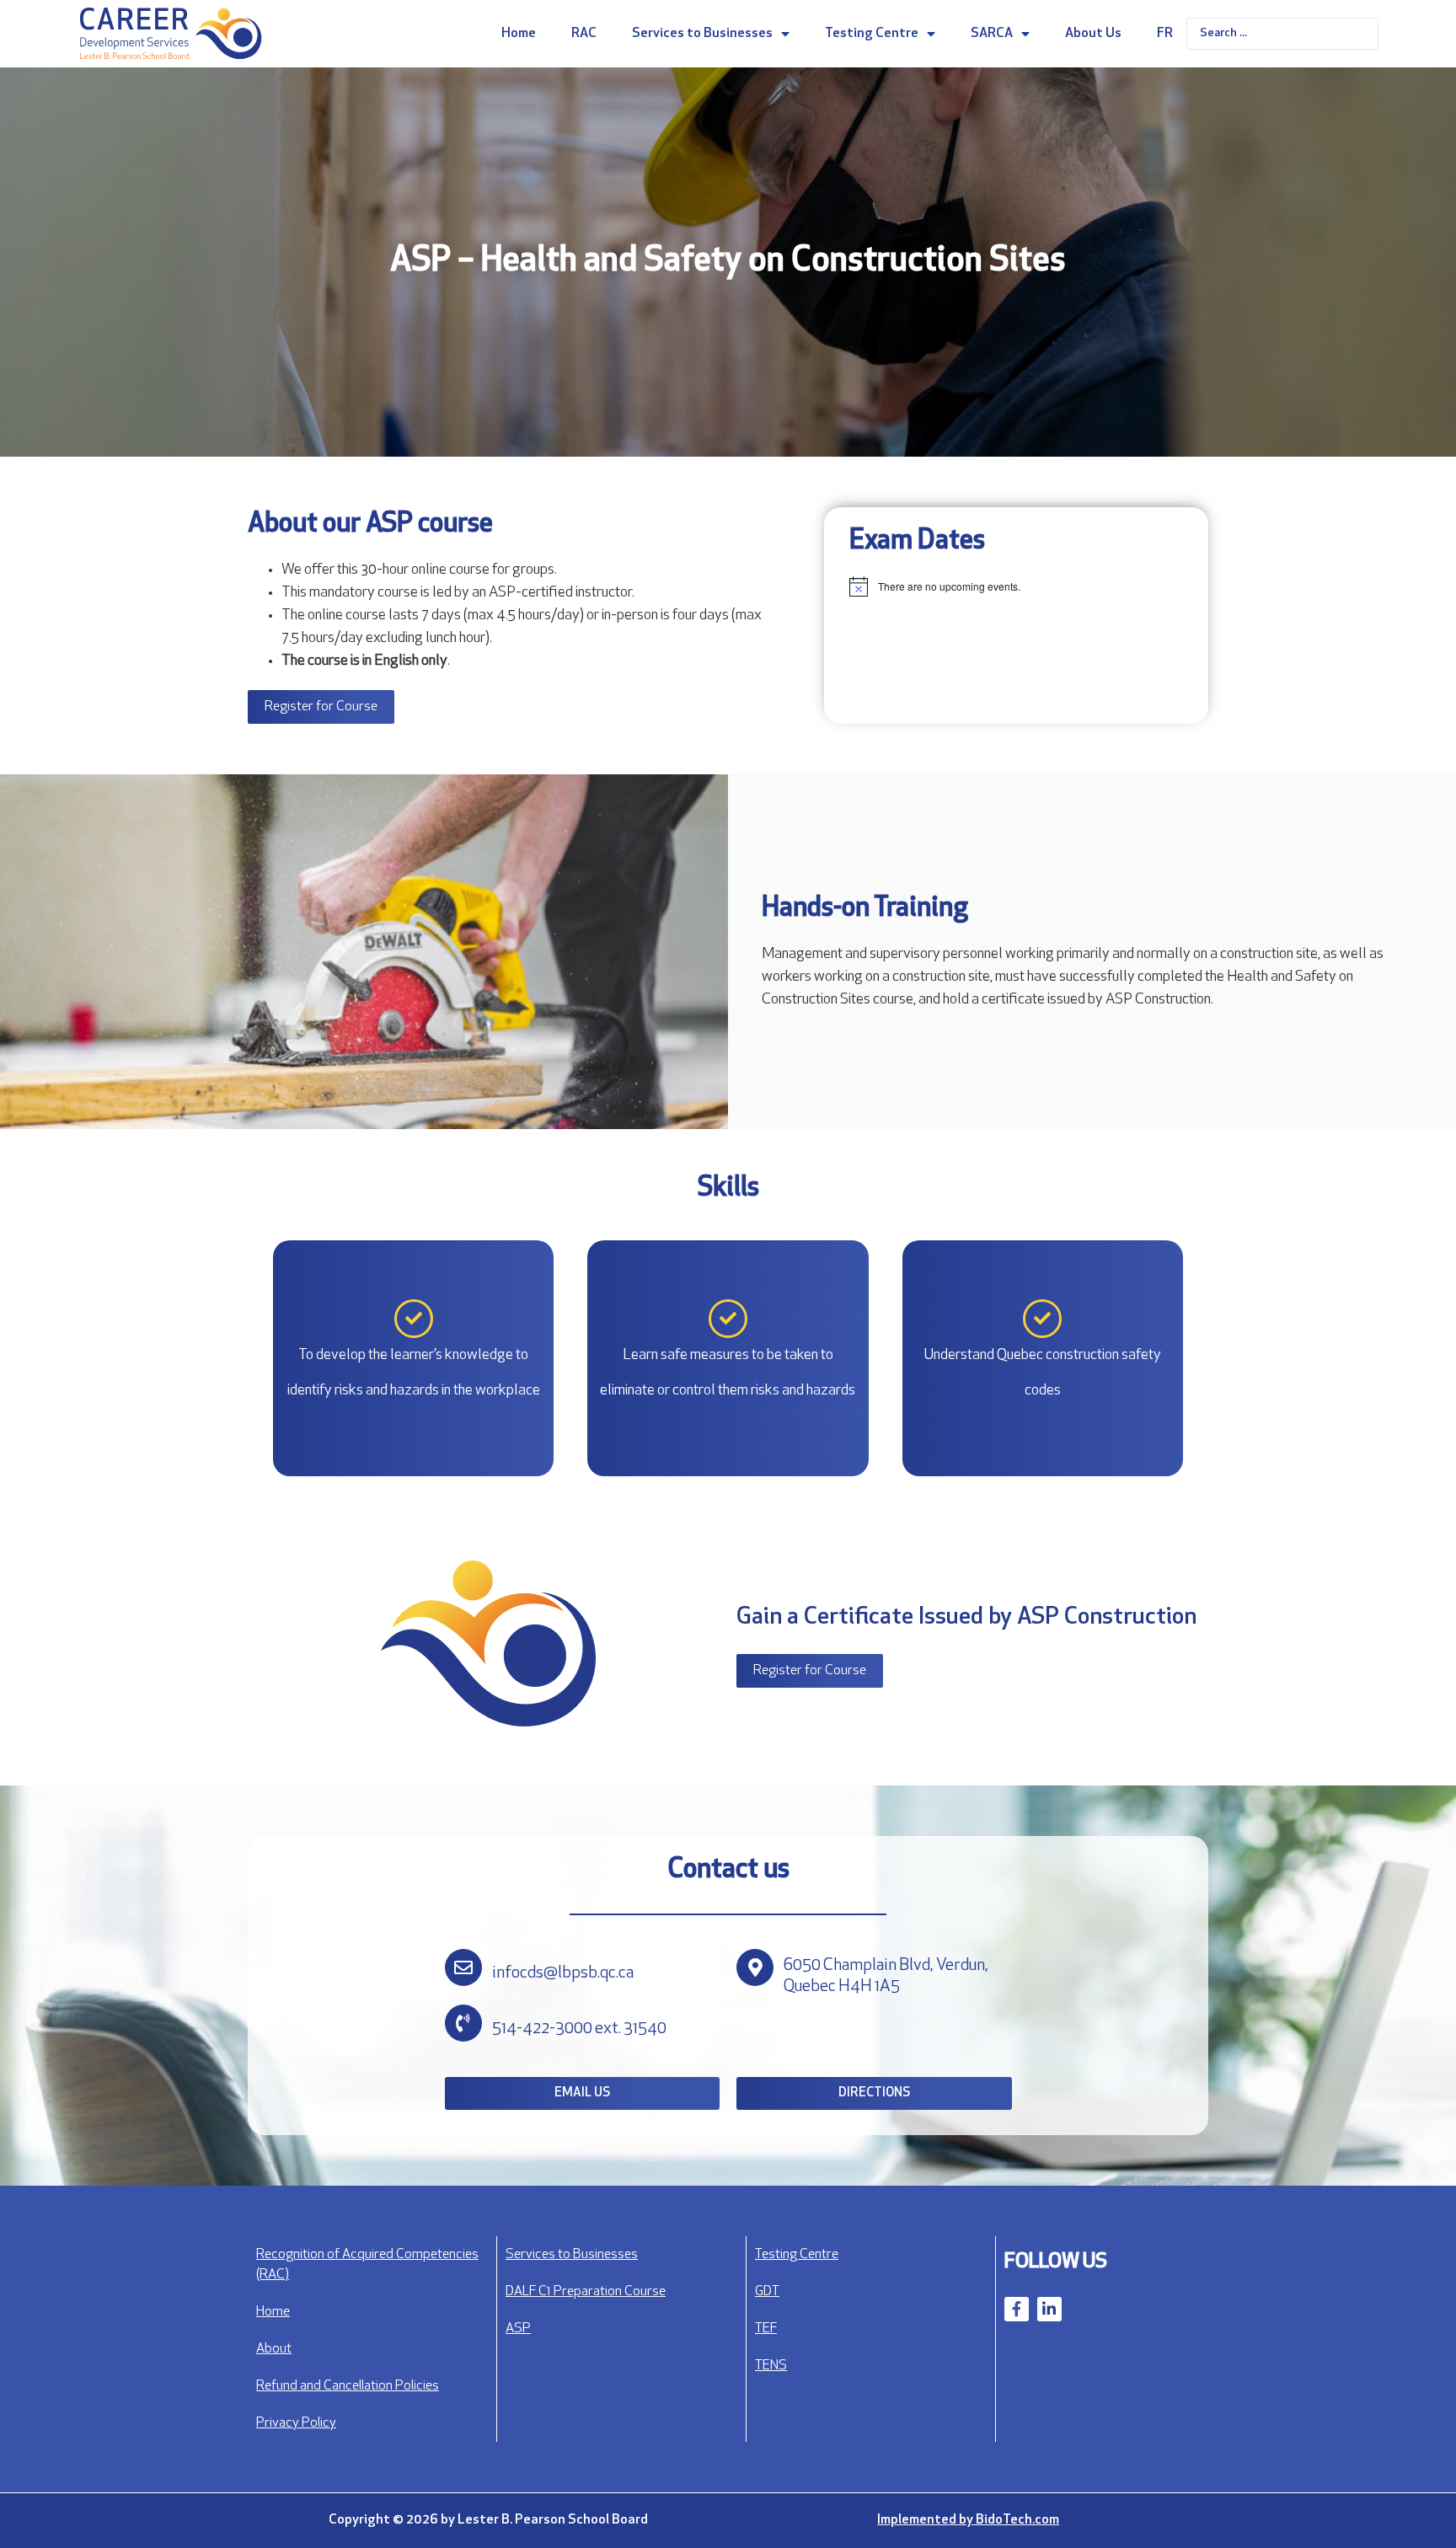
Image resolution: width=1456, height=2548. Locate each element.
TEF (766, 2329)
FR (1165, 34)
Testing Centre (872, 34)
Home (519, 34)
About (274, 2349)
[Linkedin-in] (1049, 2309)
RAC (584, 34)
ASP (518, 2329)
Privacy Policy (296, 2423)
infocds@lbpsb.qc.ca (563, 1973)
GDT (767, 2292)
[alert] (1016, 586)
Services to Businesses (702, 34)
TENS (771, 2366)
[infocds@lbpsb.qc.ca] (463, 1967)
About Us (1093, 34)
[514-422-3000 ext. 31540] (463, 2023)
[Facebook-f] (1017, 2309)
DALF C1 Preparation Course (586, 2292)
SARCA (992, 34)
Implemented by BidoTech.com (968, 2520)
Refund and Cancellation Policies (348, 2386)
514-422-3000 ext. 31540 (579, 2029)
